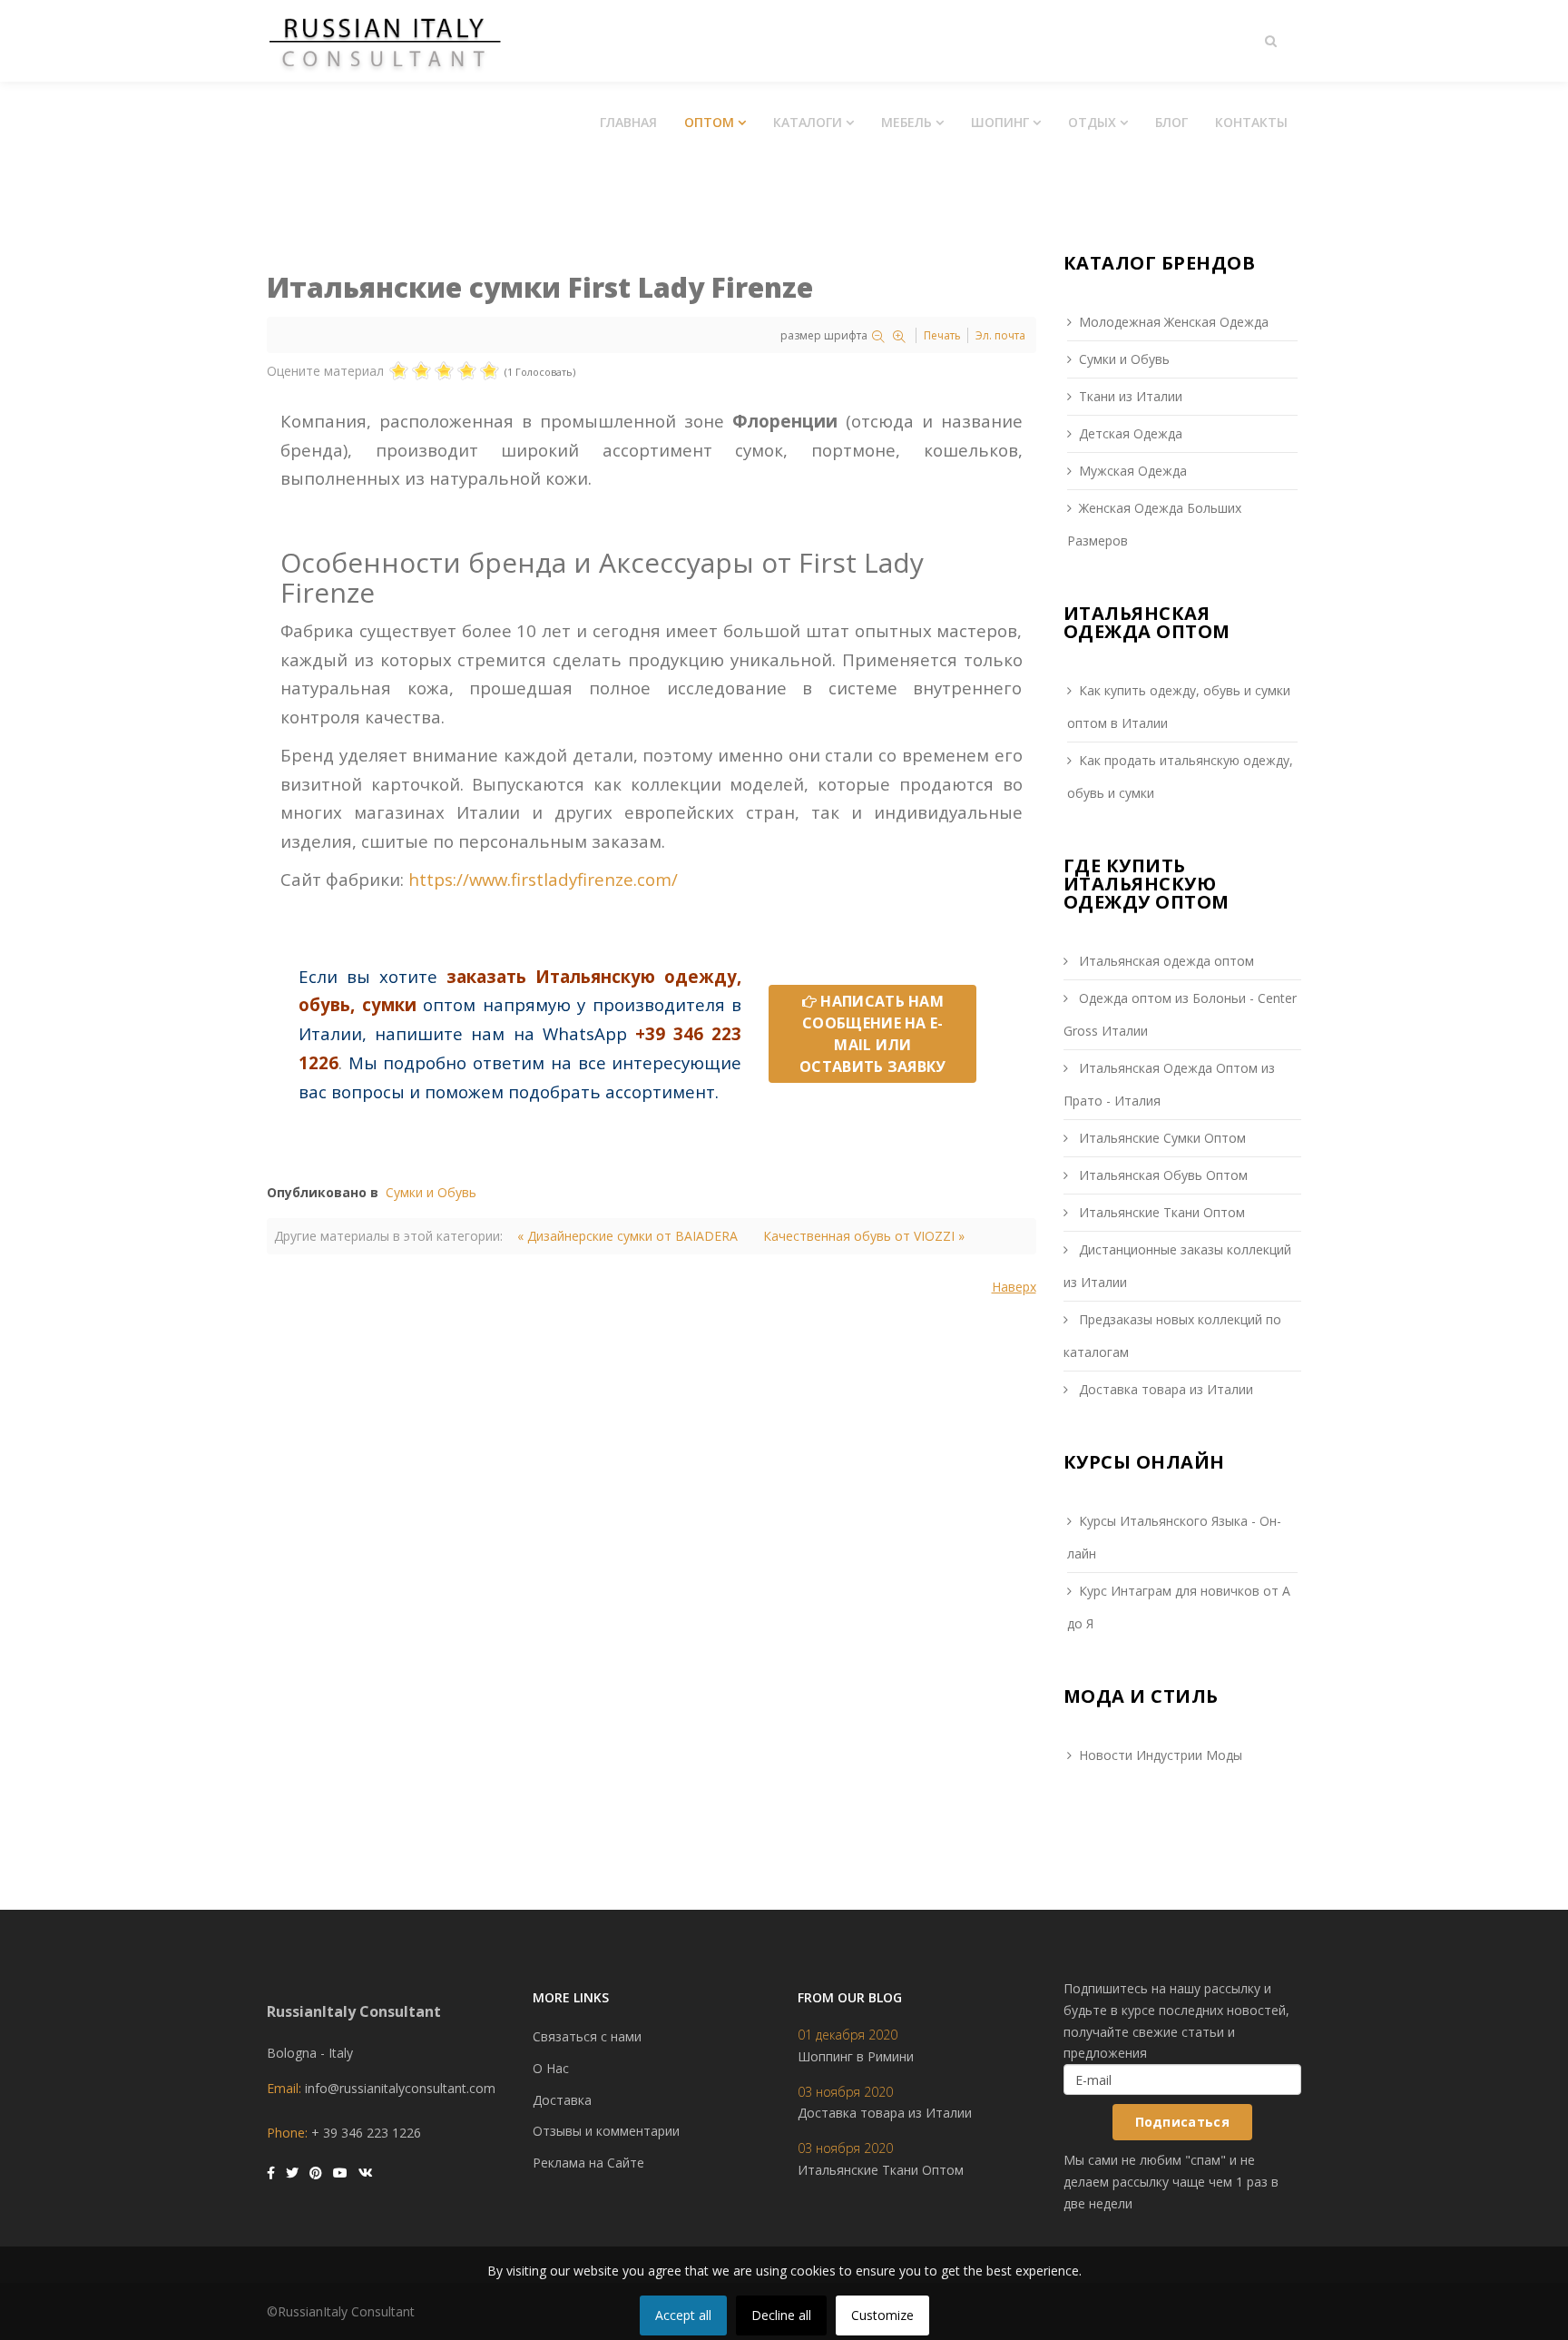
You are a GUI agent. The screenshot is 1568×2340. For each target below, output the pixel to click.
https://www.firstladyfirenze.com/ (543, 879)
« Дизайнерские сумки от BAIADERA (627, 1236)
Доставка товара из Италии (1164, 1389)
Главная (628, 122)
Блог (1171, 122)
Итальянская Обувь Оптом (1161, 1175)
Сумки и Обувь (431, 1192)
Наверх (1014, 1287)
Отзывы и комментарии (606, 2131)
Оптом (709, 122)
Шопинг (1000, 122)
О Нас (551, 2068)
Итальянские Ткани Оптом (1160, 1212)
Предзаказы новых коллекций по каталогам (1172, 1336)
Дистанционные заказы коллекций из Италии (1177, 1266)
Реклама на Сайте (588, 2163)
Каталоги (808, 122)
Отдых (1092, 122)
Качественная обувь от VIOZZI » (864, 1236)
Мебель (906, 122)
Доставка (562, 2100)
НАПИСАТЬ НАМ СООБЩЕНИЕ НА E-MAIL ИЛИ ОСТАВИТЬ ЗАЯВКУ (873, 1034)
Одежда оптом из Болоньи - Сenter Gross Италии (1180, 1014)
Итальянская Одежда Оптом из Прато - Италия (1169, 1084)
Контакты (1251, 122)
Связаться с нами (587, 2036)
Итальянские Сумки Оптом (1161, 1138)
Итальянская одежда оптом (1165, 961)
